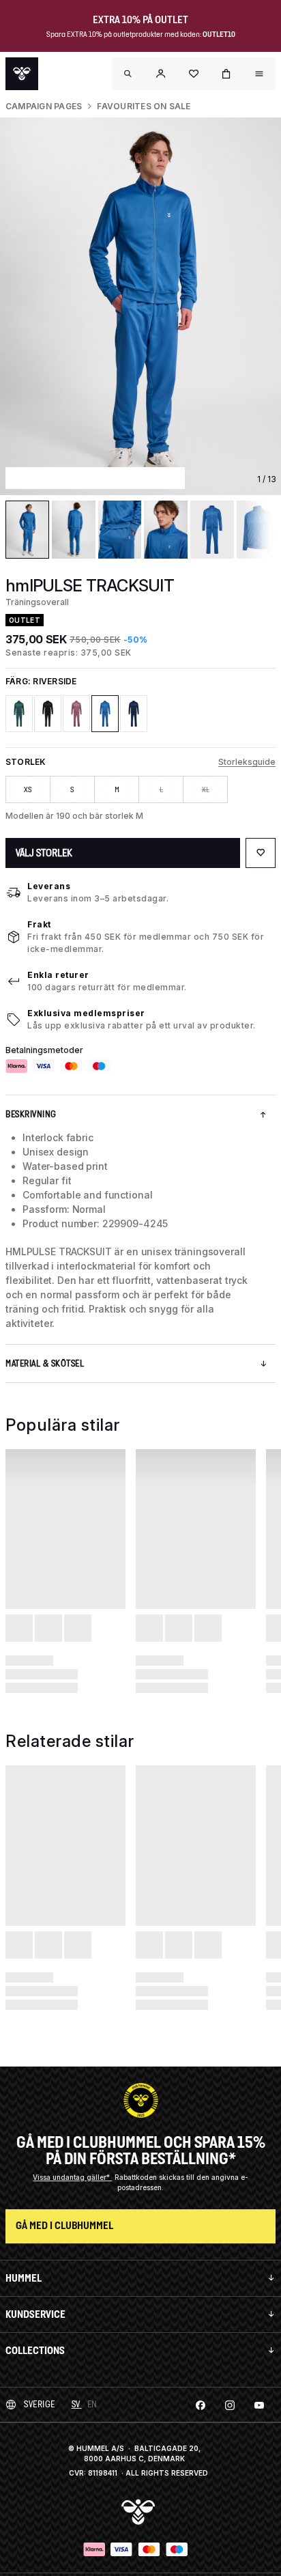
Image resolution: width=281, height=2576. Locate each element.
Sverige (40, 2404)
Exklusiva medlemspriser (86, 1013)
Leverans (49, 886)
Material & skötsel (45, 1363)
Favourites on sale (144, 106)
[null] (22, 74)
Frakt (39, 924)
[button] (161, 74)
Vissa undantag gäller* (72, 2177)
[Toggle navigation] (128, 74)
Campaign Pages (44, 106)
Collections (35, 2350)
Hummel (24, 2278)
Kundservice (35, 2314)
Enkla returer (58, 975)
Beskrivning (31, 1114)
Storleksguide (247, 762)
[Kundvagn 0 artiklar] (226, 74)
